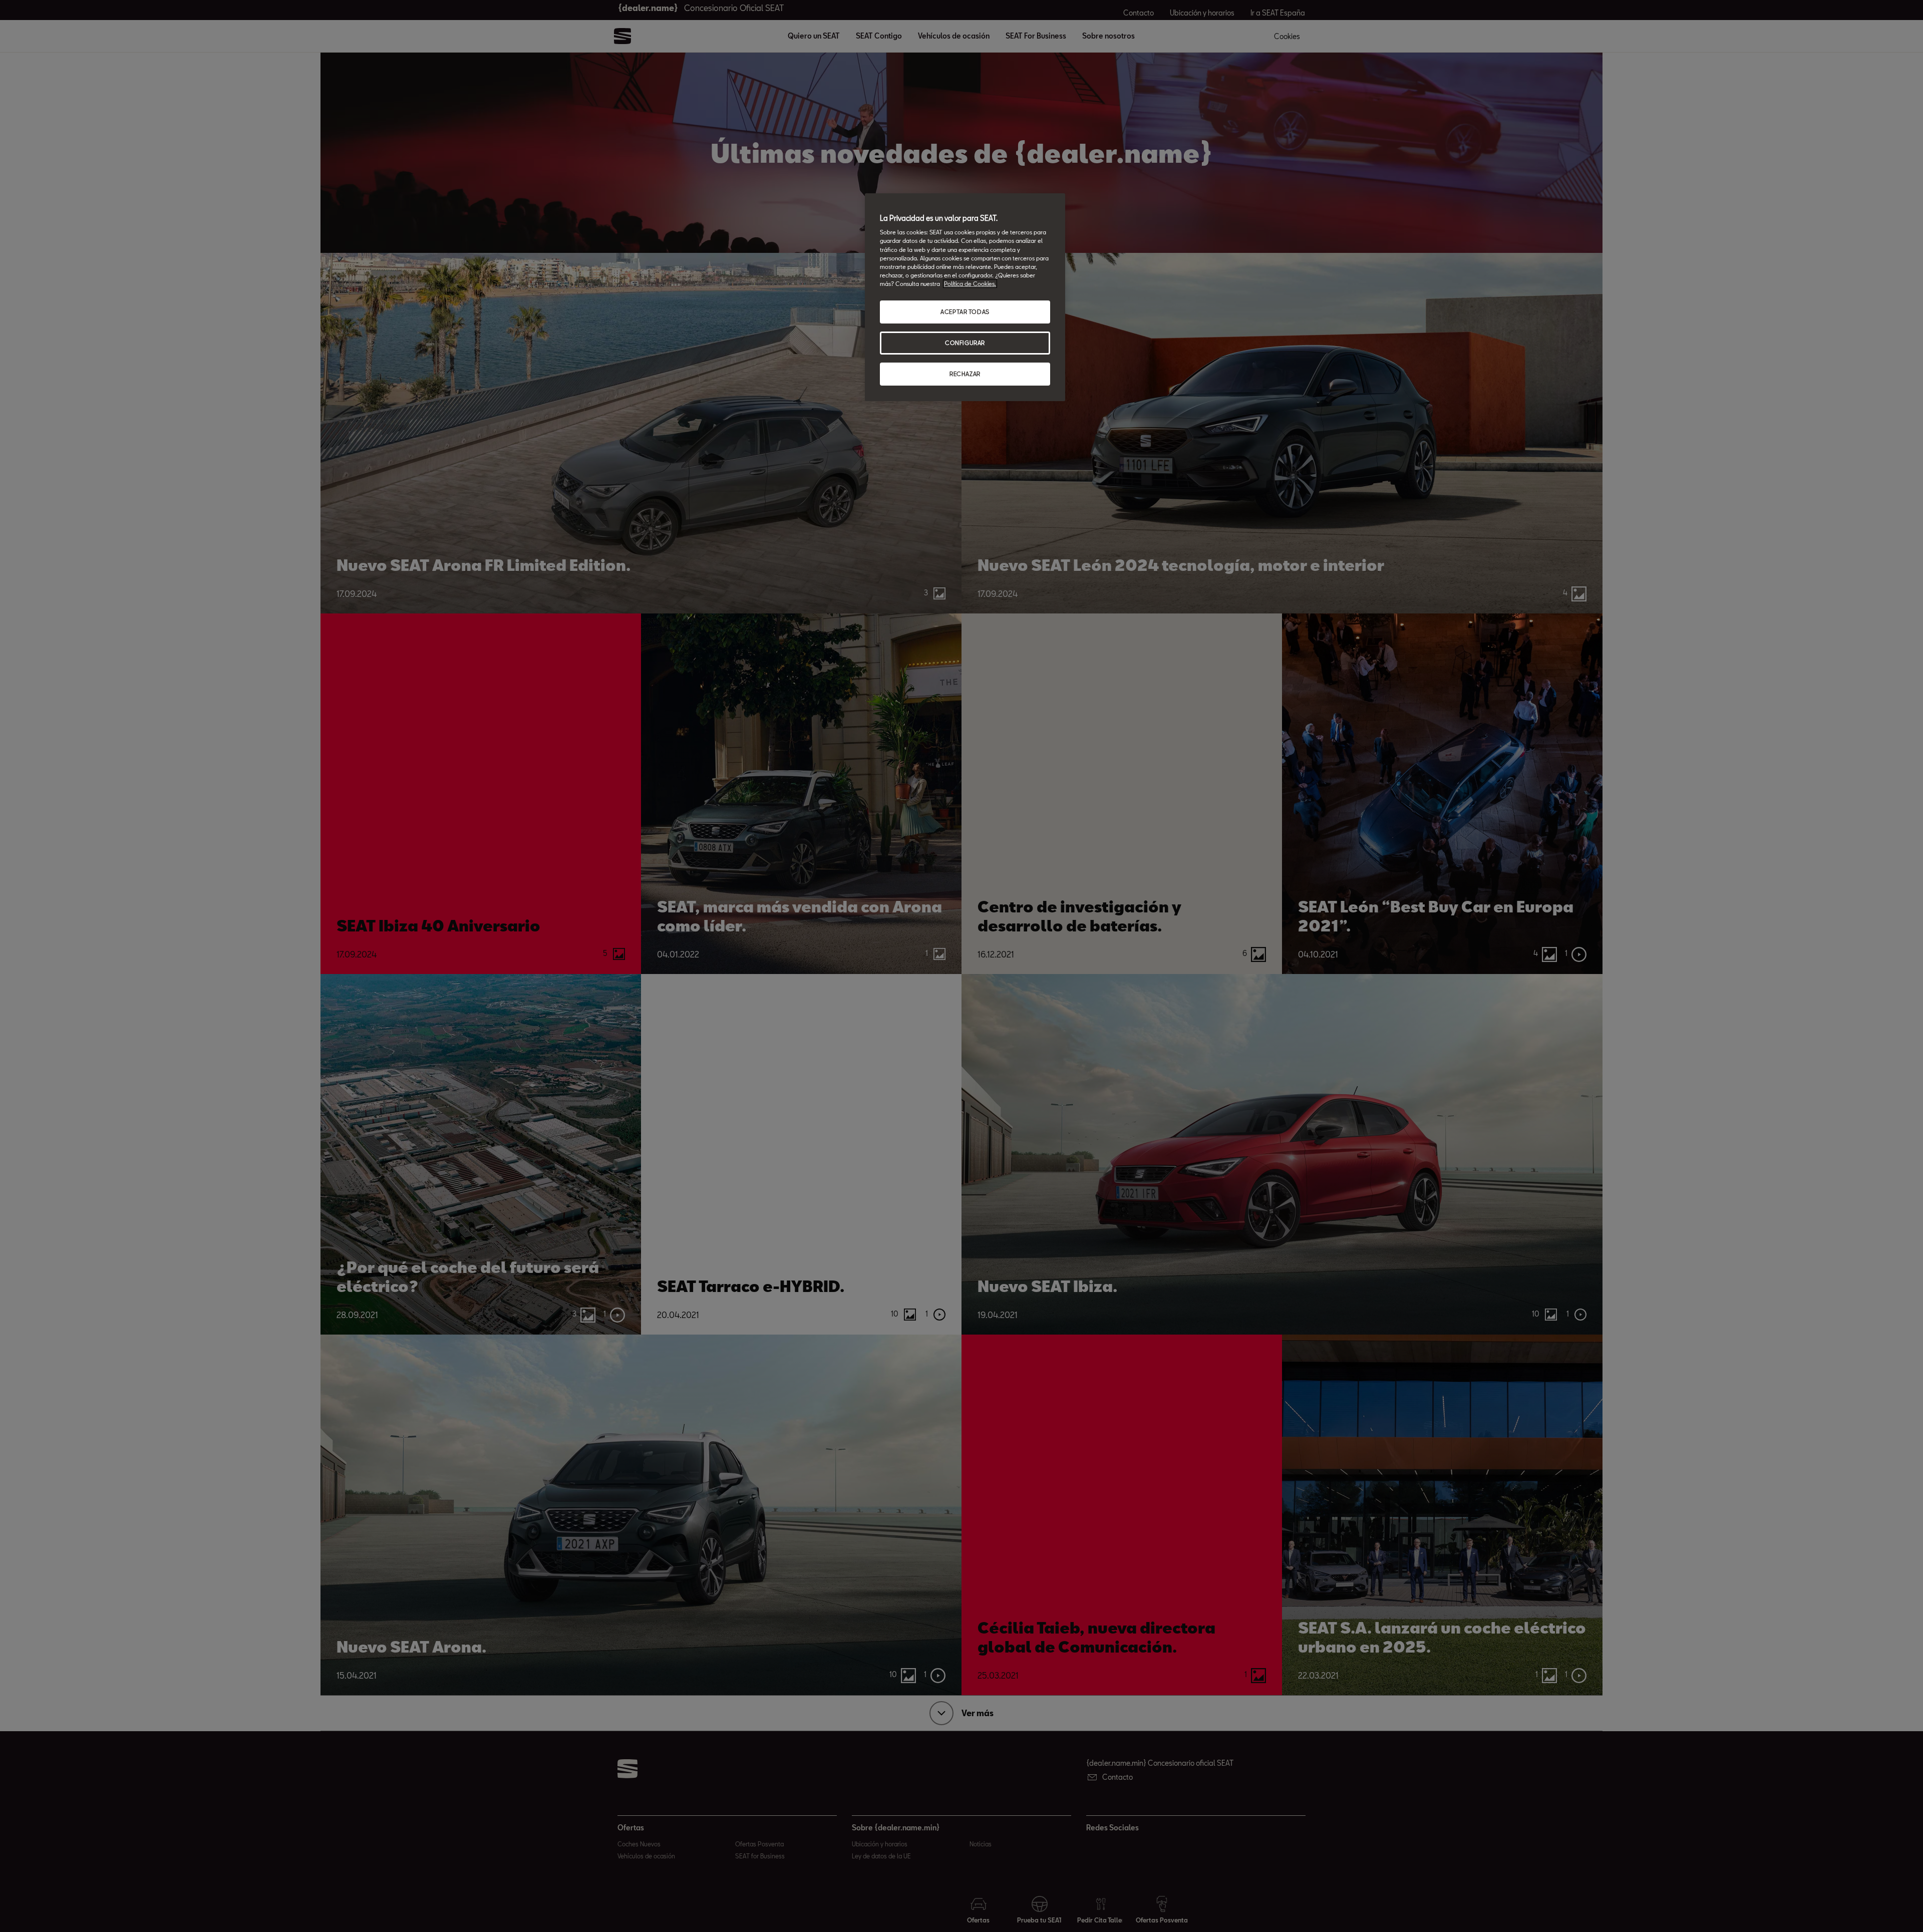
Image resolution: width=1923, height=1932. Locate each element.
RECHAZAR (965, 374)
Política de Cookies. (970, 284)
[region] (965, 297)
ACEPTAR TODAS (965, 312)
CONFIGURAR (965, 343)
